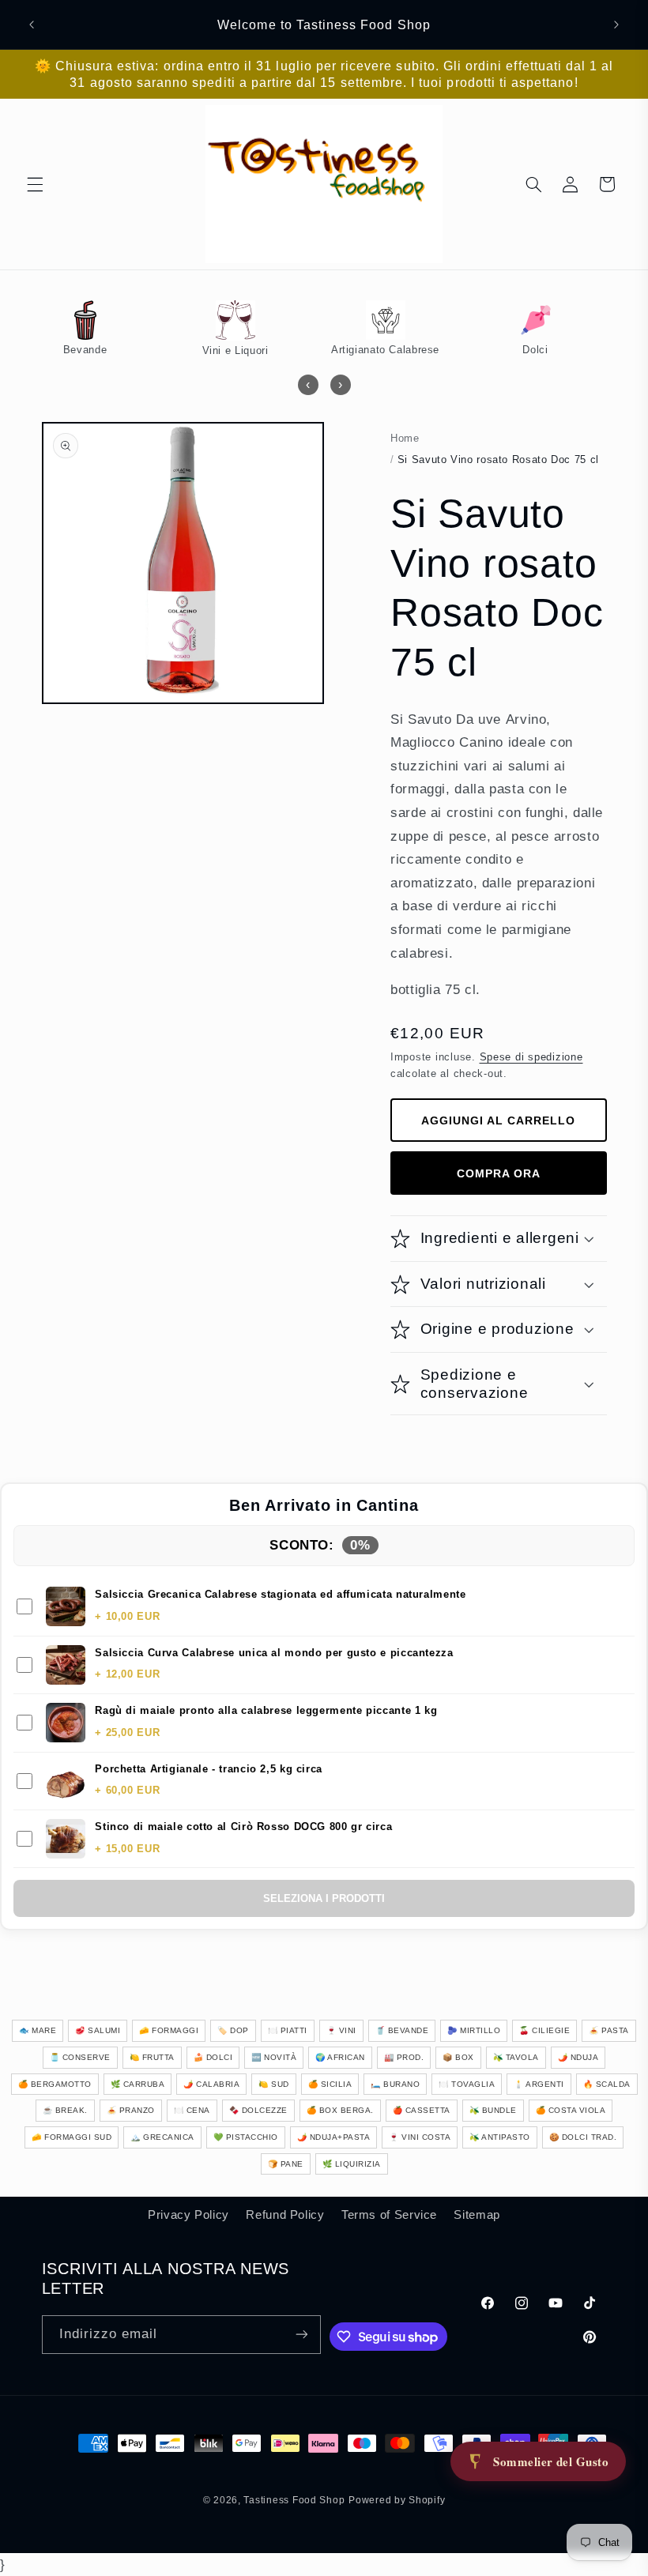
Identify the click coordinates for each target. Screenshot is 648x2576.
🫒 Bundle (493, 2110)
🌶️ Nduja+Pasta (334, 2137)
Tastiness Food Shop (294, 2500)
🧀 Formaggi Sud (72, 2137)
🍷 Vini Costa (420, 2137)
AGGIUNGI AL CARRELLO (498, 1120)
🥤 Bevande (402, 2030)
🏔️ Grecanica (162, 2137)
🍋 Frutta (152, 2057)
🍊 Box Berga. (340, 2110)
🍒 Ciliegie (544, 2030)
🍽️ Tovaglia (467, 2084)
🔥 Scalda (607, 2084)
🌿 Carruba (138, 2084)
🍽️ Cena (192, 2110)
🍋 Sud (274, 2084)
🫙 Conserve (80, 2057)
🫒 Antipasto (500, 2137)
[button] (35, 184)
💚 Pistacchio (246, 2137)
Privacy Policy (188, 2215)
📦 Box (458, 2057)
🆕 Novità (274, 2057)
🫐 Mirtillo (474, 2030)
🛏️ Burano (395, 2084)
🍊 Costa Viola (571, 2110)
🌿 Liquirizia (352, 2164)
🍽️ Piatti (288, 2030)
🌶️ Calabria (211, 2084)
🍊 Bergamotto (55, 2084)
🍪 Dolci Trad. (583, 2137)
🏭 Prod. (404, 2057)
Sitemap (477, 2215)
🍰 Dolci (213, 2057)
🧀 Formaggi (169, 2030)
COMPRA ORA (499, 1173)
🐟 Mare (38, 2030)
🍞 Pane (286, 2164)
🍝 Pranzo (131, 2110)
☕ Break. (65, 2110)
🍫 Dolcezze (258, 2110)
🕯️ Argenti (539, 2084)
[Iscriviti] (302, 2335)
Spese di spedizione (531, 1057)
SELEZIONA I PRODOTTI (324, 1898)
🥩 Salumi (98, 2030)
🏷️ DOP (233, 2030)
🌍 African (340, 2057)
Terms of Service (389, 2215)
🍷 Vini (341, 2030)
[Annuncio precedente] (32, 24)
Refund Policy (285, 2215)
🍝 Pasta (609, 2030)
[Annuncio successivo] (616, 24)
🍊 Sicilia (330, 2084)
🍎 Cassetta (422, 2110)
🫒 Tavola (516, 2057)
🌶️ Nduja (578, 2057)
